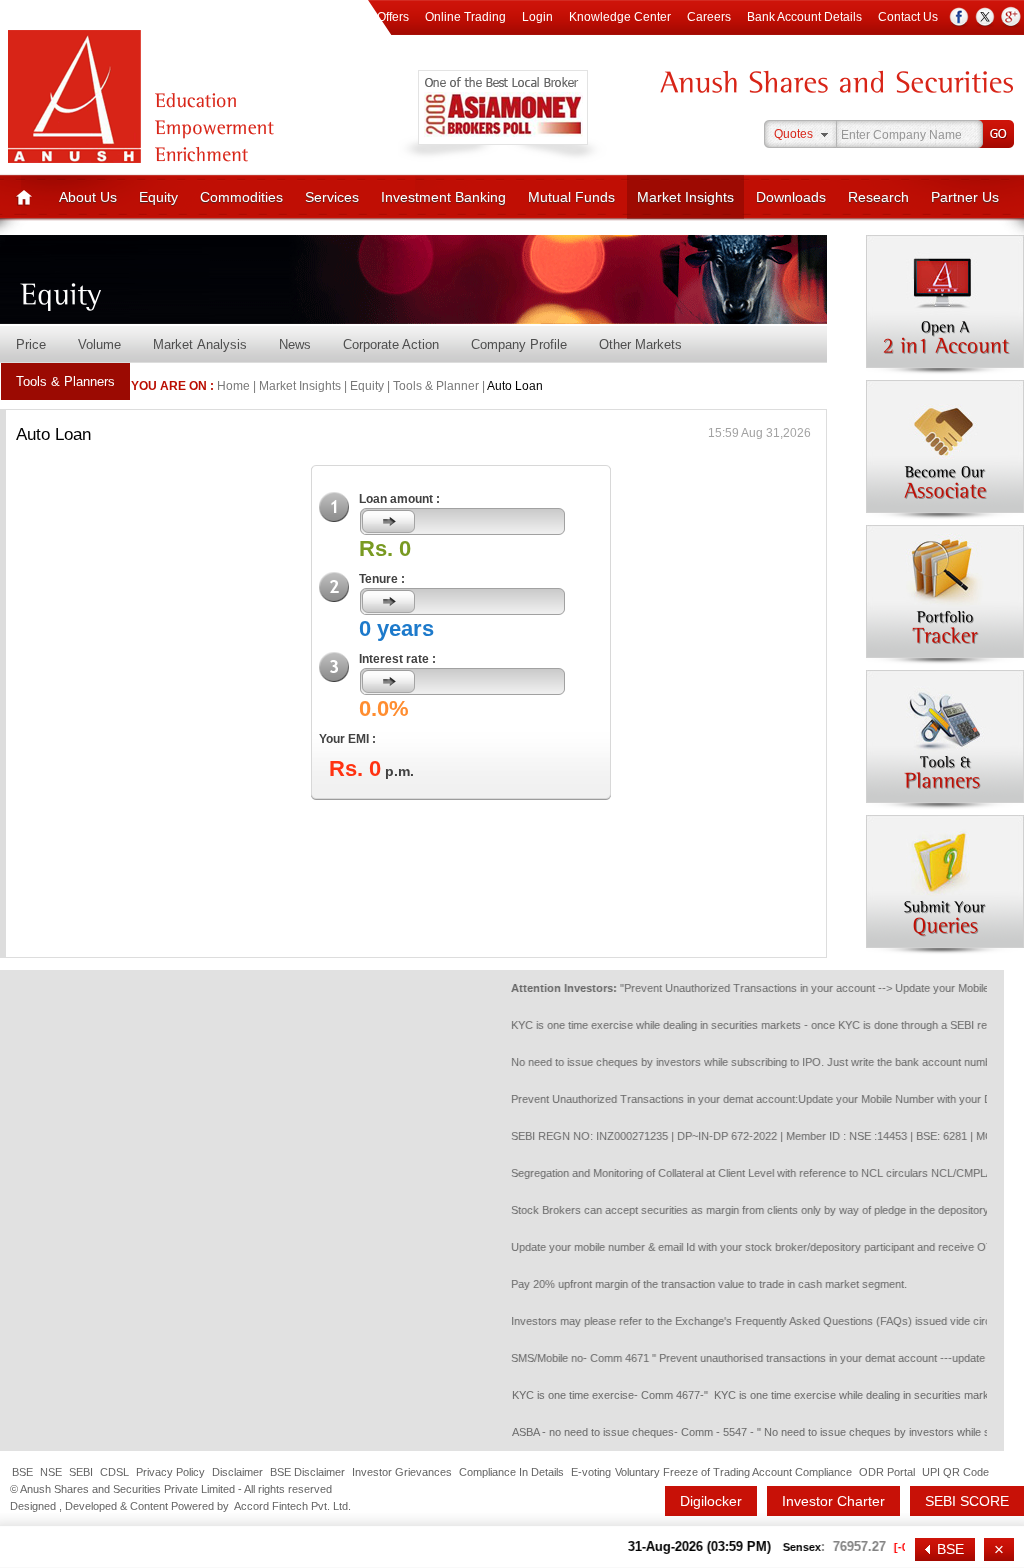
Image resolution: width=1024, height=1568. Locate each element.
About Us (88, 197)
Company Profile (519, 344)
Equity (158, 197)
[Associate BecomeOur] (945, 450)
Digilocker (711, 1501)
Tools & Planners (65, 381)
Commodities (241, 197)
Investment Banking (443, 197)
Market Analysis (200, 344)
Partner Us (965, 197)
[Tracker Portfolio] (945, 595)
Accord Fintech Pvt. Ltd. (292, 1506)
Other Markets (640, 344)
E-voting (591, 1472)
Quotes (793, 134)
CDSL (114, 1472)
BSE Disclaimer (307, 1472)
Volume (99, 344)
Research (878, 197)
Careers (709, 17)
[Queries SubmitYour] (945, 885)
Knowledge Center (620, 17)
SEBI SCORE (967, 1501)
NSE (51, 1472)
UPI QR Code (955, 1472)
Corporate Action (391, 344)
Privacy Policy (170, 1472)
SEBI (81, 1472)
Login (537, 17)
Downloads (791, 197)
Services (332, 197)
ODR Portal (887, 1472)
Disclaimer (237, 1472)
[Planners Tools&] (945, 740)
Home (233, 386)
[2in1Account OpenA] (945, 305)
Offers (393, 17)
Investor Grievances (402, 1472)
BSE (22, 1472)
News (295, 344)
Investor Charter (833, 1501)
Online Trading (465, 17)
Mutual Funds (571, 197)
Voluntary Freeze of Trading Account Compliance (733, 1472)
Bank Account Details (804, 17)
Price (31, 344)
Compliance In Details (511, 1472)
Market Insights (685, 197)
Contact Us (908, 17)
